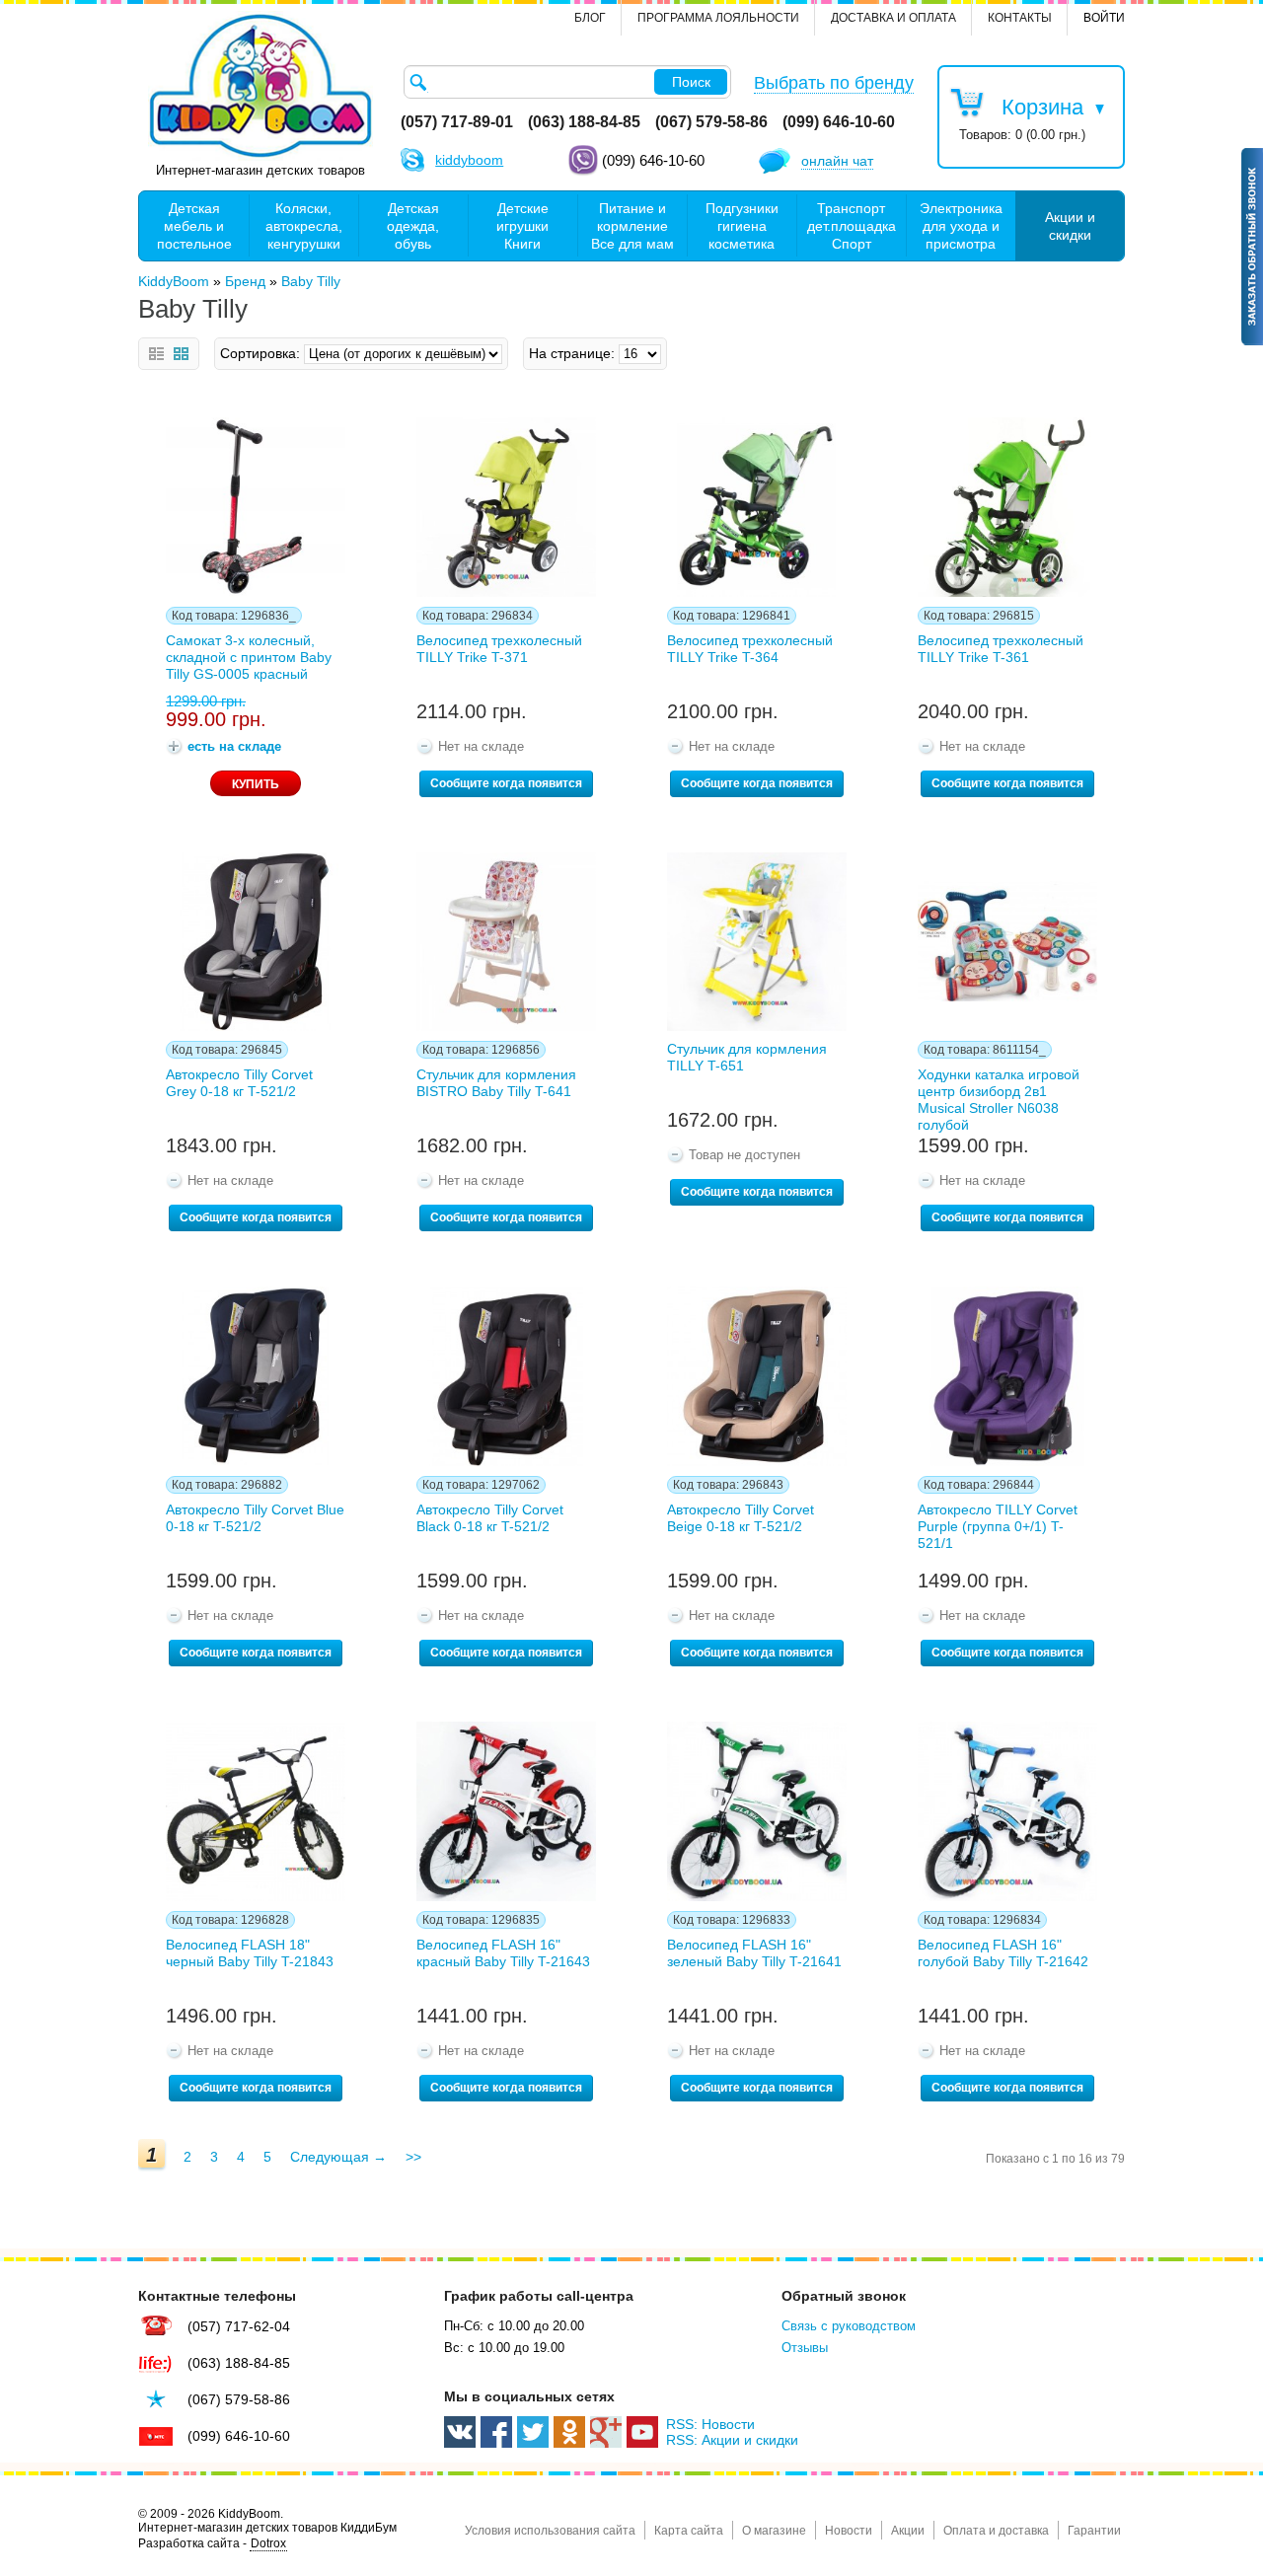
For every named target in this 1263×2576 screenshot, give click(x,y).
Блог (590, 18)
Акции (908, 2531)
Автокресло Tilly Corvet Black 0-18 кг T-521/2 (490, 1518)
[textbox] (567, 82)
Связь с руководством (849, 2326)
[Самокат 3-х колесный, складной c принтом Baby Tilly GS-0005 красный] (256, 507)
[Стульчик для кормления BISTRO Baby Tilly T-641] (506, 942)
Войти (1104, 18)
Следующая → (338, 2157)
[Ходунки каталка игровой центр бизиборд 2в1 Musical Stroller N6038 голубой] (1007, 942)
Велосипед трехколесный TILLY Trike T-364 (750, 649)
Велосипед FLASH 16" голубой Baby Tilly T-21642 (1003, 1953)
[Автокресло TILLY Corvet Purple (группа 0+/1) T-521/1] (1007, 1376)
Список (156, 354)
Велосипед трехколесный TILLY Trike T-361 (1001, 649)
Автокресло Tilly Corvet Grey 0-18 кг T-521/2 (239, 1083)
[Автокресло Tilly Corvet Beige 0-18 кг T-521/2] (757, 1376)
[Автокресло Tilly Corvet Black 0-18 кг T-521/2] (506, 1376)
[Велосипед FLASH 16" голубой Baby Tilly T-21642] (1007, 1811)
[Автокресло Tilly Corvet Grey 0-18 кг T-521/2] (256, 942)
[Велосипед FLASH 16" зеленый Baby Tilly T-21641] (757, 1811)
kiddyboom (469, 160)
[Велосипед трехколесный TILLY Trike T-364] (757, 507)
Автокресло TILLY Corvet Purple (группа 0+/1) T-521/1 (998, 1526)
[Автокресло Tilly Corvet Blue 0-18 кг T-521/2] (256, 1376)
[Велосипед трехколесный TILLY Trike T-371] (506, 507)
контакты (1020, 18)
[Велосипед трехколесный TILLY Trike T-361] (1007, 507)
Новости (849, 2531)
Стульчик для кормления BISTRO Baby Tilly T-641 (496, 1083)
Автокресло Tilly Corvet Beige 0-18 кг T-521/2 (741, 1518)
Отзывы (805, 2348)
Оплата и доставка (996, 2531)
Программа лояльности (718, 18)
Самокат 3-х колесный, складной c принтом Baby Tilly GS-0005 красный (249, 657)
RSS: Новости (710, 2424)
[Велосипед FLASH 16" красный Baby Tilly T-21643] (506, 1811)
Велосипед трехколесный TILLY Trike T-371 (499, 649)
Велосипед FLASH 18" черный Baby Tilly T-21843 (250, 1953)
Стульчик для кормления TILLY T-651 (747, 1057)
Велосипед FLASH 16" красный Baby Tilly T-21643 (503, 1953)
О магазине (774, 2531)
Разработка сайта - (212, 2543)
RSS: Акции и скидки (732, 2440)
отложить (168, 429)
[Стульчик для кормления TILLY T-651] (757, 942)
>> (413, 2157)
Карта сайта (689, 2531)
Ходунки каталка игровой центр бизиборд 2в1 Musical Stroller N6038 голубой (999, 1096)
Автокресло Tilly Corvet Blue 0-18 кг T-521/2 (255, 1518)
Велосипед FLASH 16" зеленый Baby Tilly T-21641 (754, 1953)
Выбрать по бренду (834, 83)
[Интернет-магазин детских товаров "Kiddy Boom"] (260, 86)
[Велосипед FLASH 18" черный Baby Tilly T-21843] (256, 1811)
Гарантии (1094, 2531)
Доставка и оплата (893, 18)
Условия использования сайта (550, 2531)
